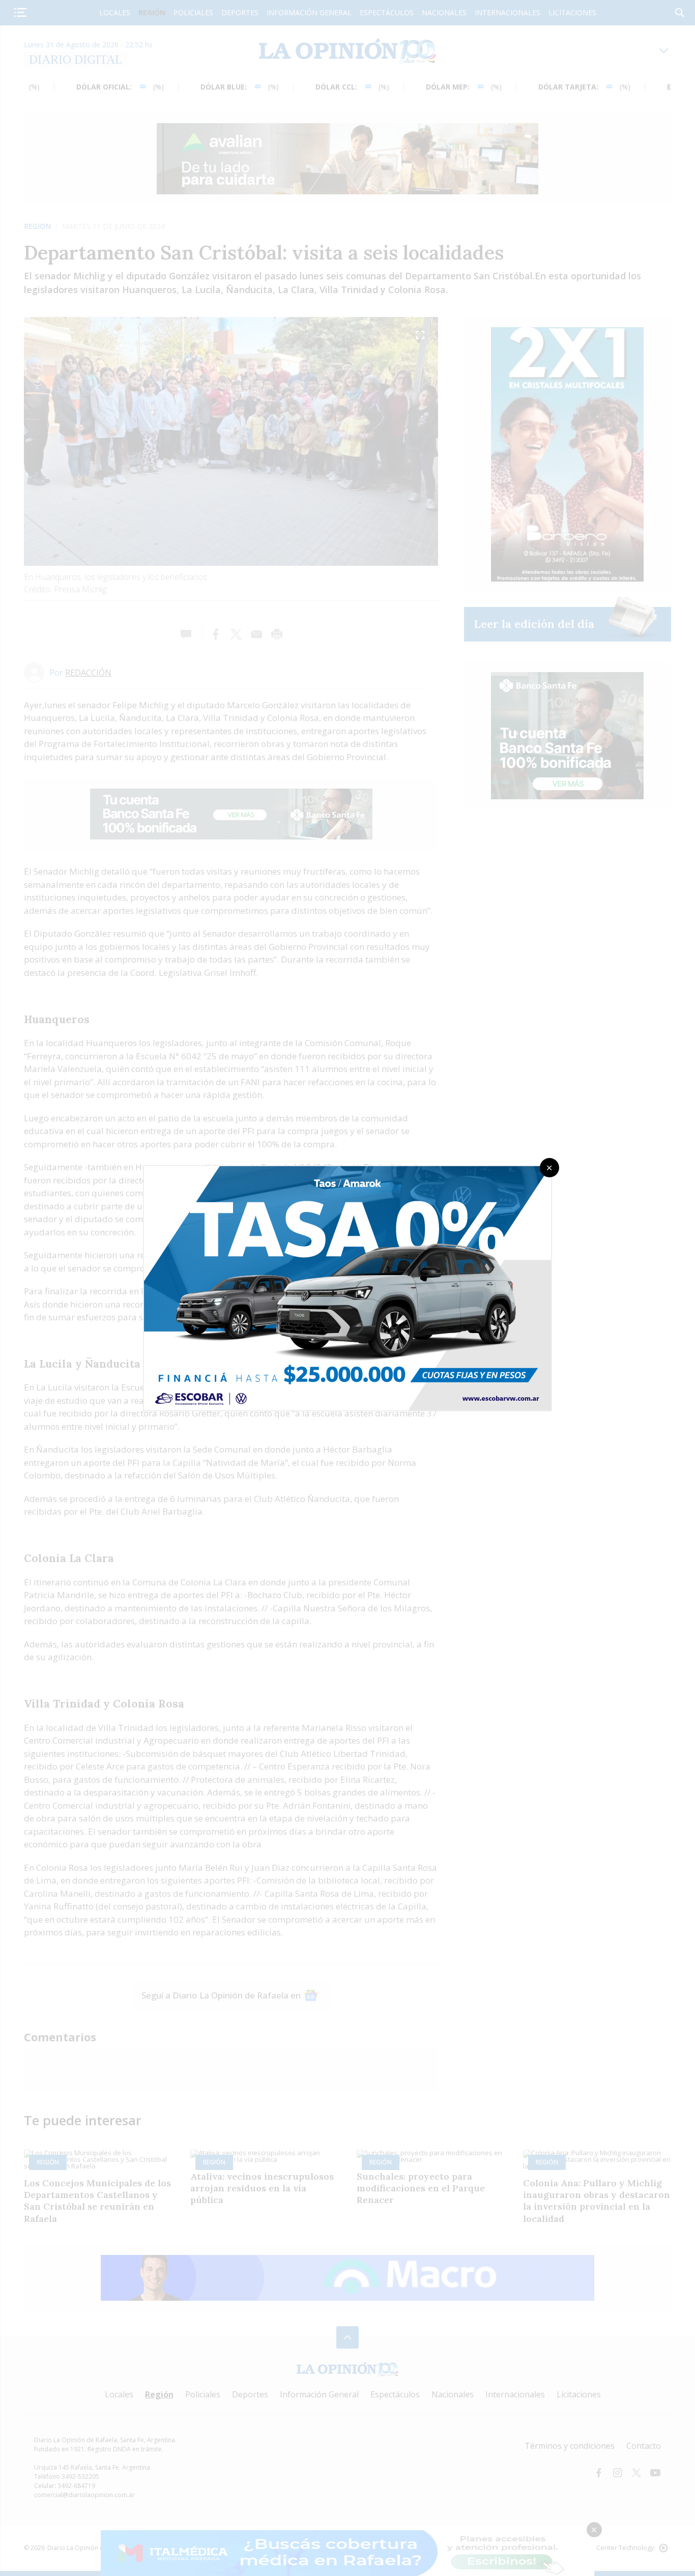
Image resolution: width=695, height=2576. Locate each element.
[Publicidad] (347, 1169)
